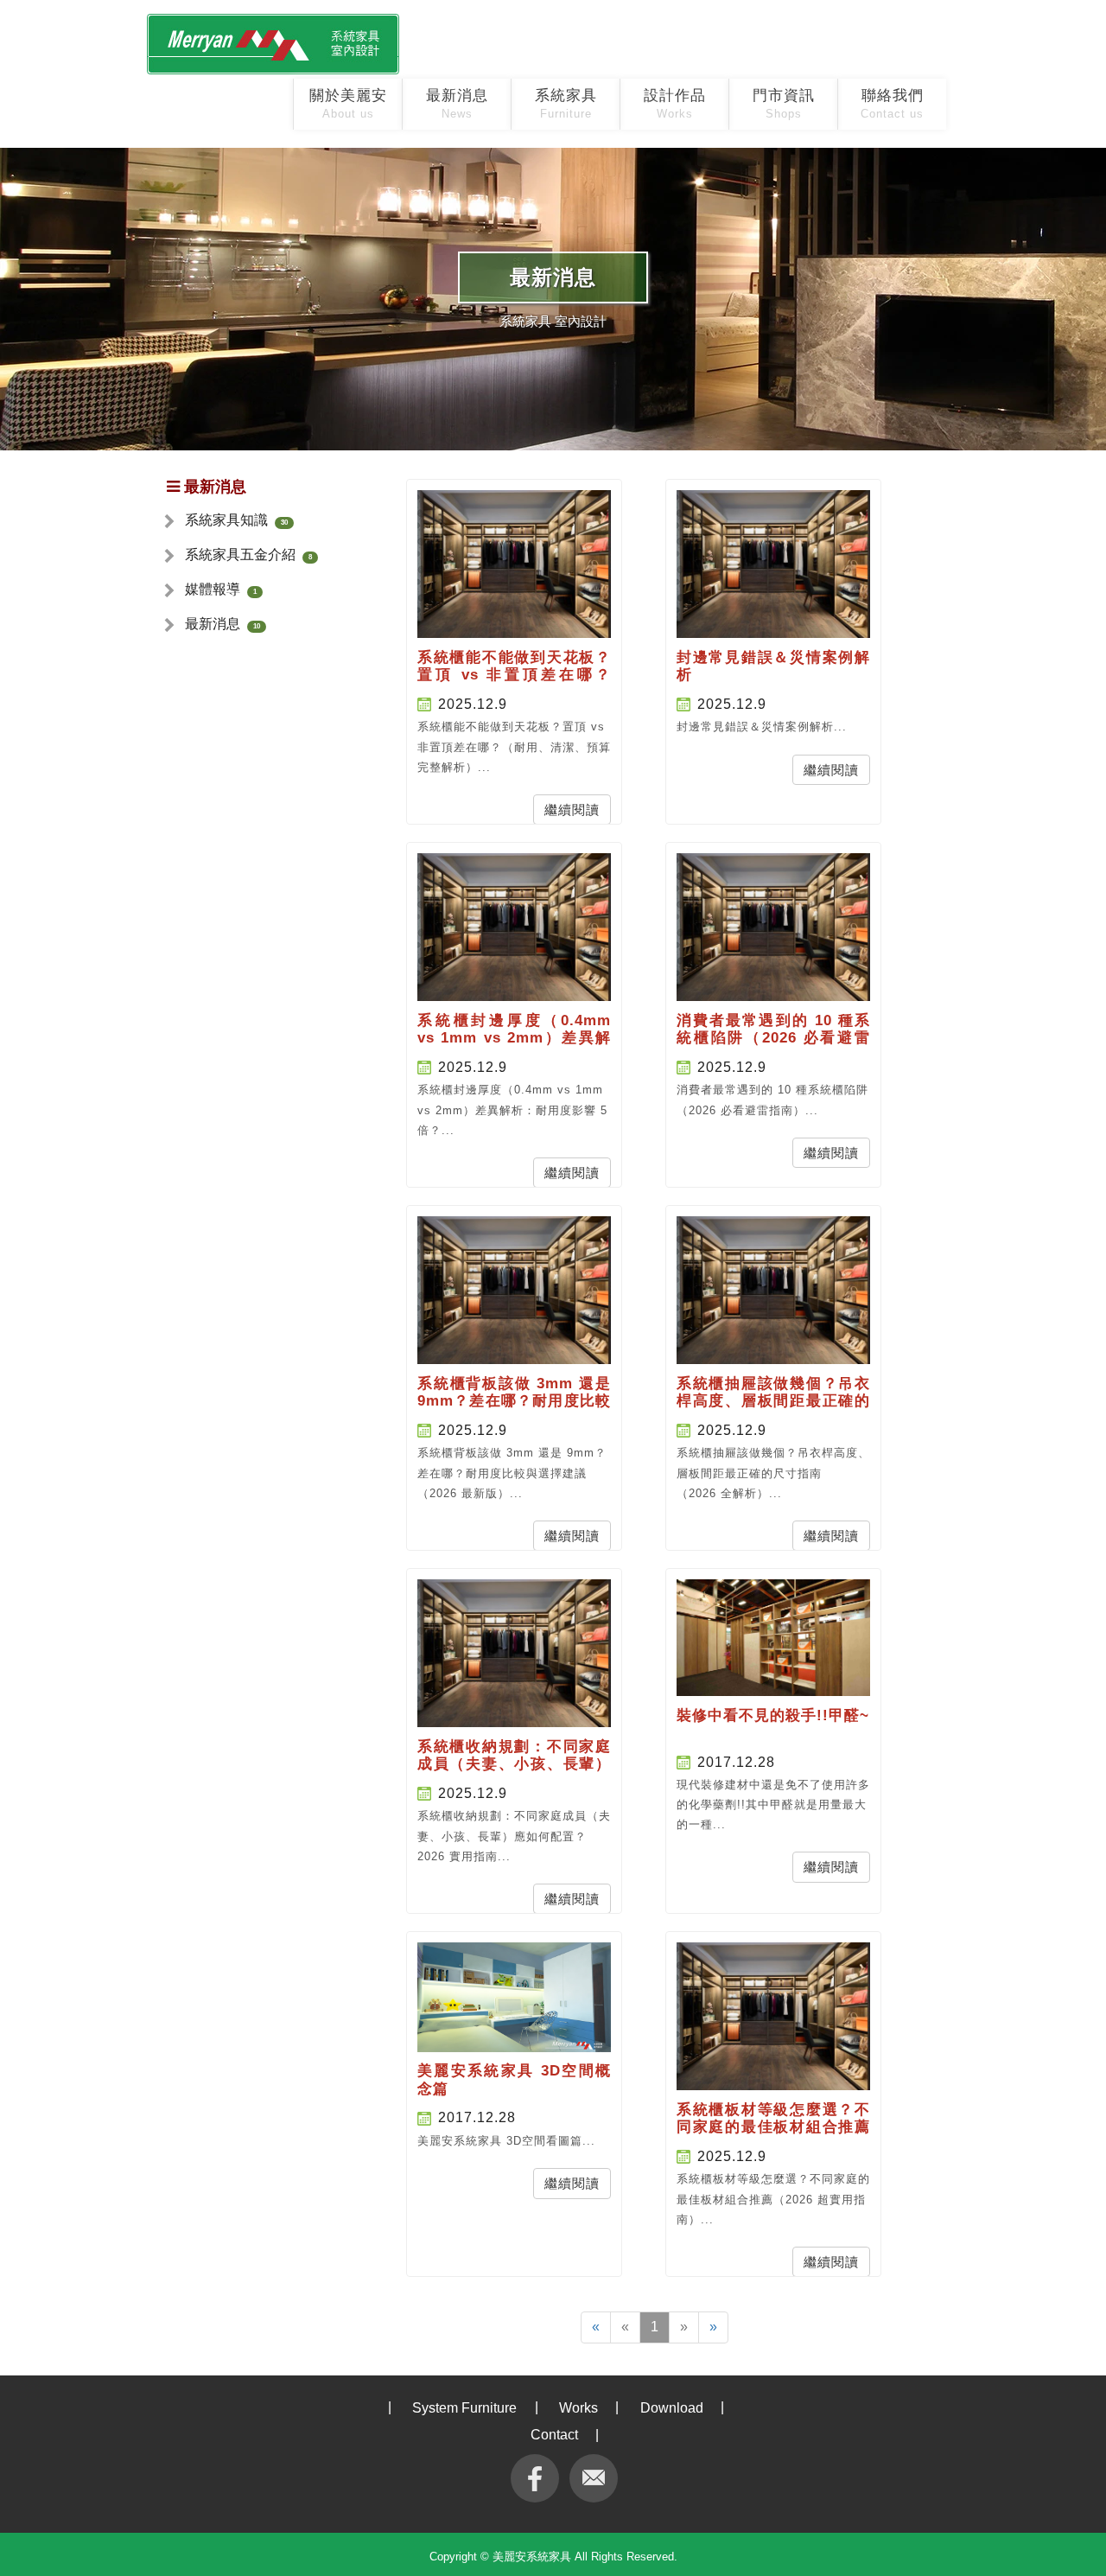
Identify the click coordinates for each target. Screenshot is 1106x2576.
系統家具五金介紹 (240, 555)
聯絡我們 (892, 104)
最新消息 (457, 104)
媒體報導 (213, 589)
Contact (554, 2435)
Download (672, 2408)
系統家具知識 (226, 520)
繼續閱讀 (572, 810)
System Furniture (464, 2408)
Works (578, 2408)
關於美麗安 (348, 104)
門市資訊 (784, 104)
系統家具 (566, 104)
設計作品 (675, 104)
